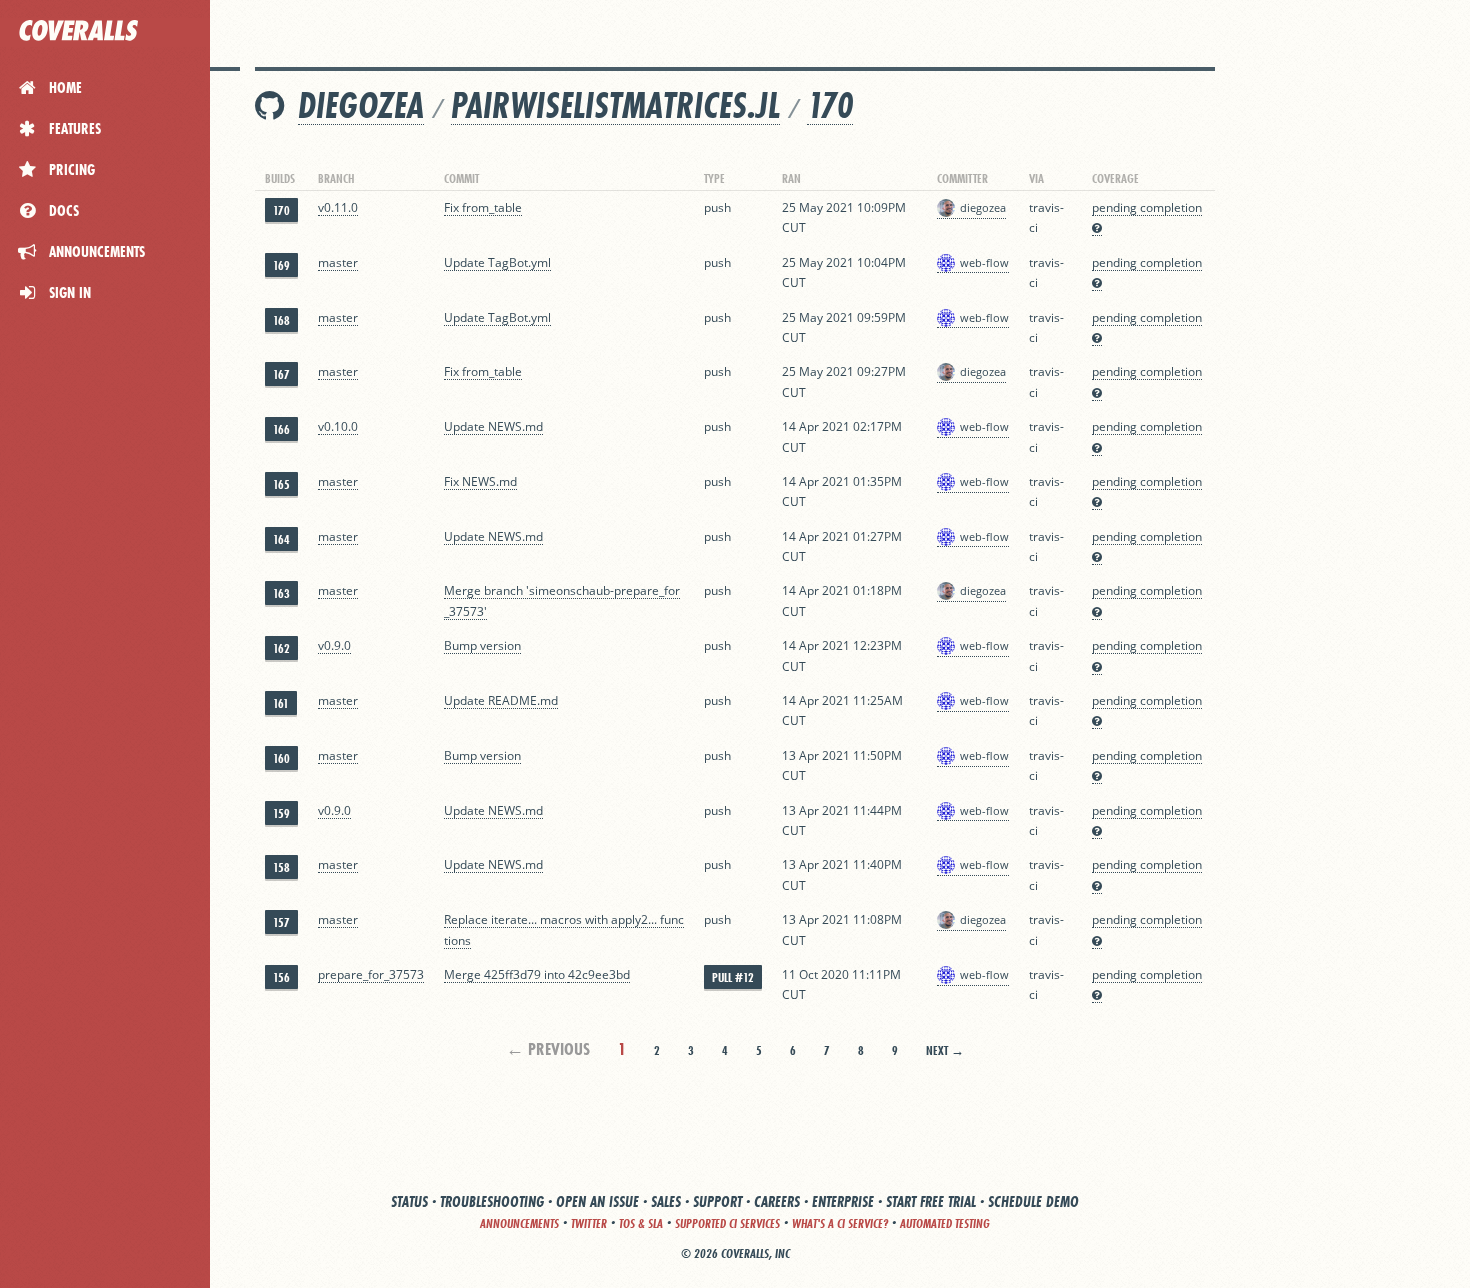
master (338, 262)
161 (281, 703)
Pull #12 (733, 977)
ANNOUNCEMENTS (519, 1223)
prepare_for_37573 (371, 974)
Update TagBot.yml (497, 262)
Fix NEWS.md (480, 481)
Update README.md (501, 700)
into (554, 974)
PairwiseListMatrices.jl (615, 105)
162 (281, 648)
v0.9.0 (334, 645)
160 (281, 758)
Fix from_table (483, 207)
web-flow (984, 262)
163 (281, 593)
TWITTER (589, 1223)
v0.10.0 (338, 426)
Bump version (482, 645)
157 (281, 922)
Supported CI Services (727, 1223)
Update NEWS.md (493, 426)
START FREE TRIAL (931, 1201)
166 (281, 429)
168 (281, 320)
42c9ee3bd (599, 974)
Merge (464, 974)
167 (281, 374)
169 (281, 265)
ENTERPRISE (843, 1201)
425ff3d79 (512, 974)
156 (281, 977)
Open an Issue (597, 1201)
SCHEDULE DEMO (1033, 1201)
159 (281, 813)
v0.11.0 (338, 207)
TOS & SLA (641, 1223)
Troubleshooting (492, 1201)
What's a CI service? (840, 1223)
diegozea (361, 105)
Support (717, 1201)
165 (281, 484)
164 (281, 539)
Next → (945, 1050)
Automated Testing (945, 1223)
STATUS (409, 1201)
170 (830, 105)
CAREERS (777, 1201)
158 (281, 867)
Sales (666, 1201)
